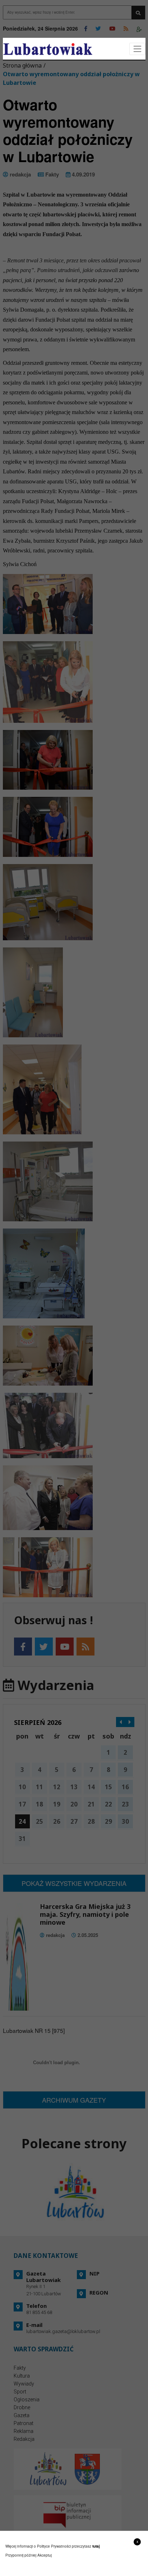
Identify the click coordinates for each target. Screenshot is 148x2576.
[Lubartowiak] (48, 49)
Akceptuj (45, 2555)
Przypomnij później (21, 2555)
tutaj (96, 2546)
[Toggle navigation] (137, 49)
